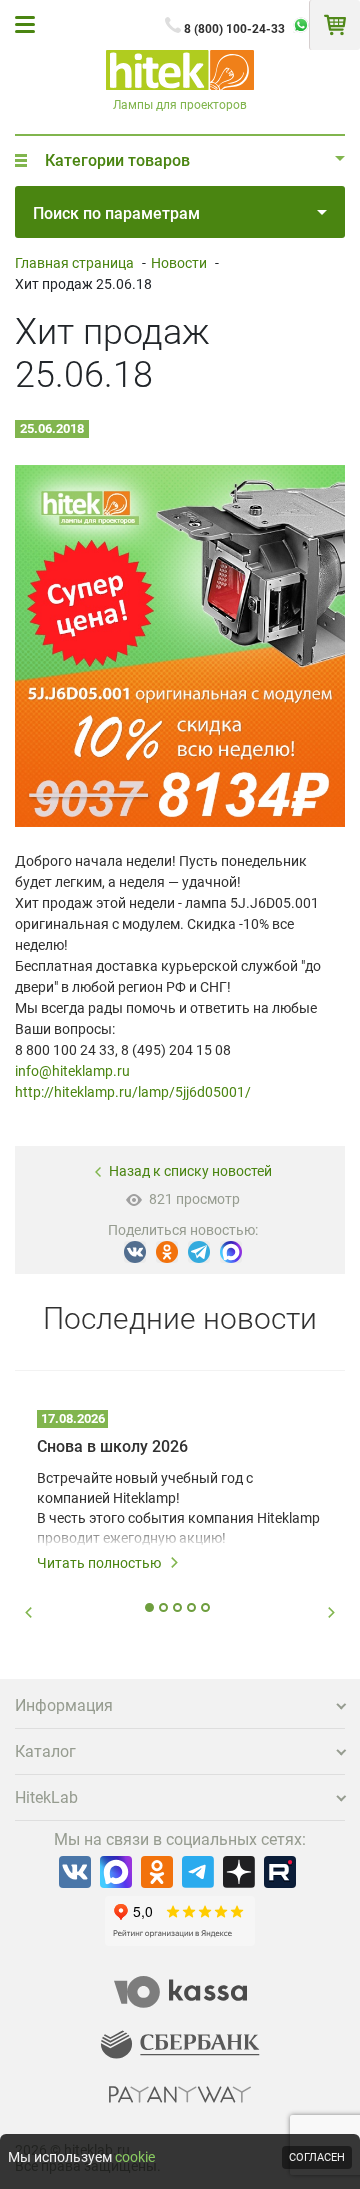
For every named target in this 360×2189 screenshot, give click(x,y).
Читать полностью (99, 1563)
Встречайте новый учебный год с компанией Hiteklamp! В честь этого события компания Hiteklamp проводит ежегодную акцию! (178, 1508)
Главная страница (74, 263)
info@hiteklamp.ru (72, 1071)
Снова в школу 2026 (112, 1446)
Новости (179, 263)
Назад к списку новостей (190, 1171)
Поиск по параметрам (116, 213)
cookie (135, 2157)
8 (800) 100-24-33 (234, 29)
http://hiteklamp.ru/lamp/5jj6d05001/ (133, 1092)
